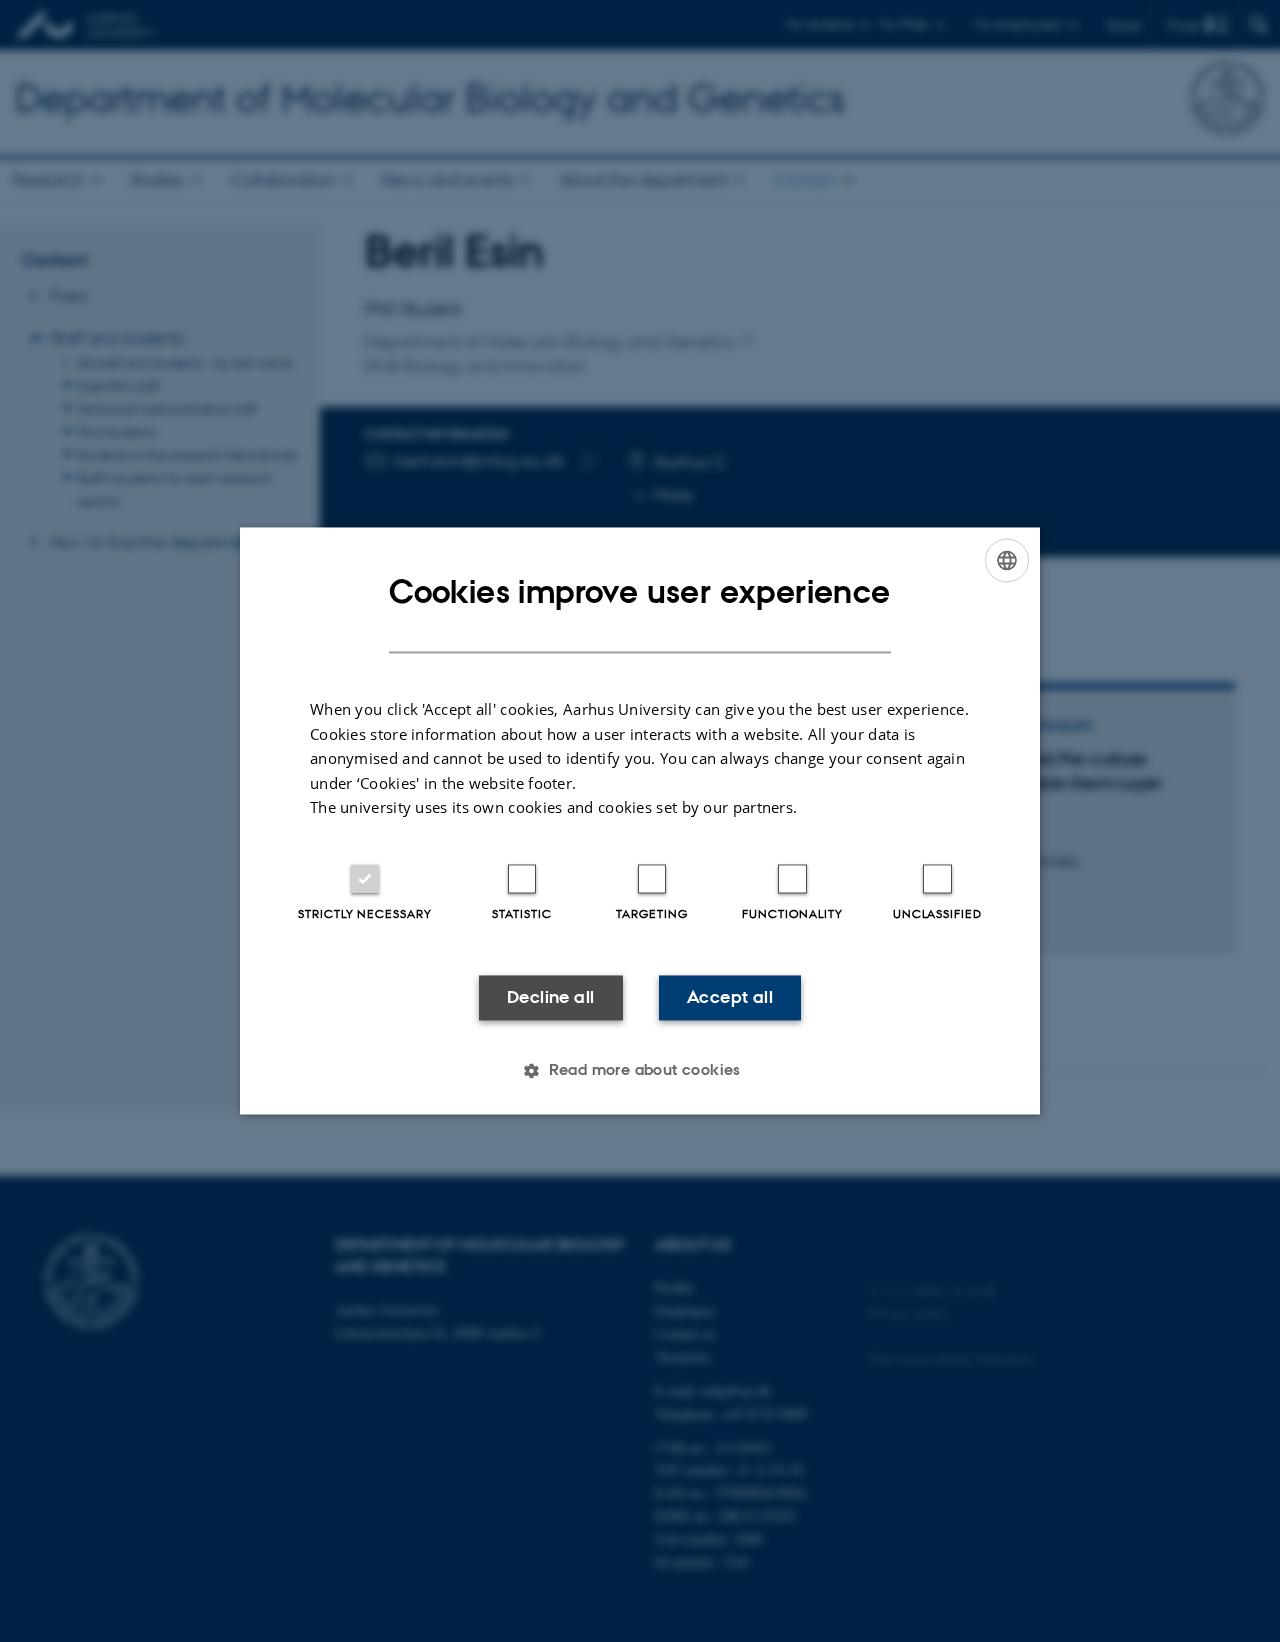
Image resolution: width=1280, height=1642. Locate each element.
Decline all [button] (550, 997)
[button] (640, 1071)
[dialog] (640, 820)
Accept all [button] (730, 997)
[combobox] (1007, 560)
